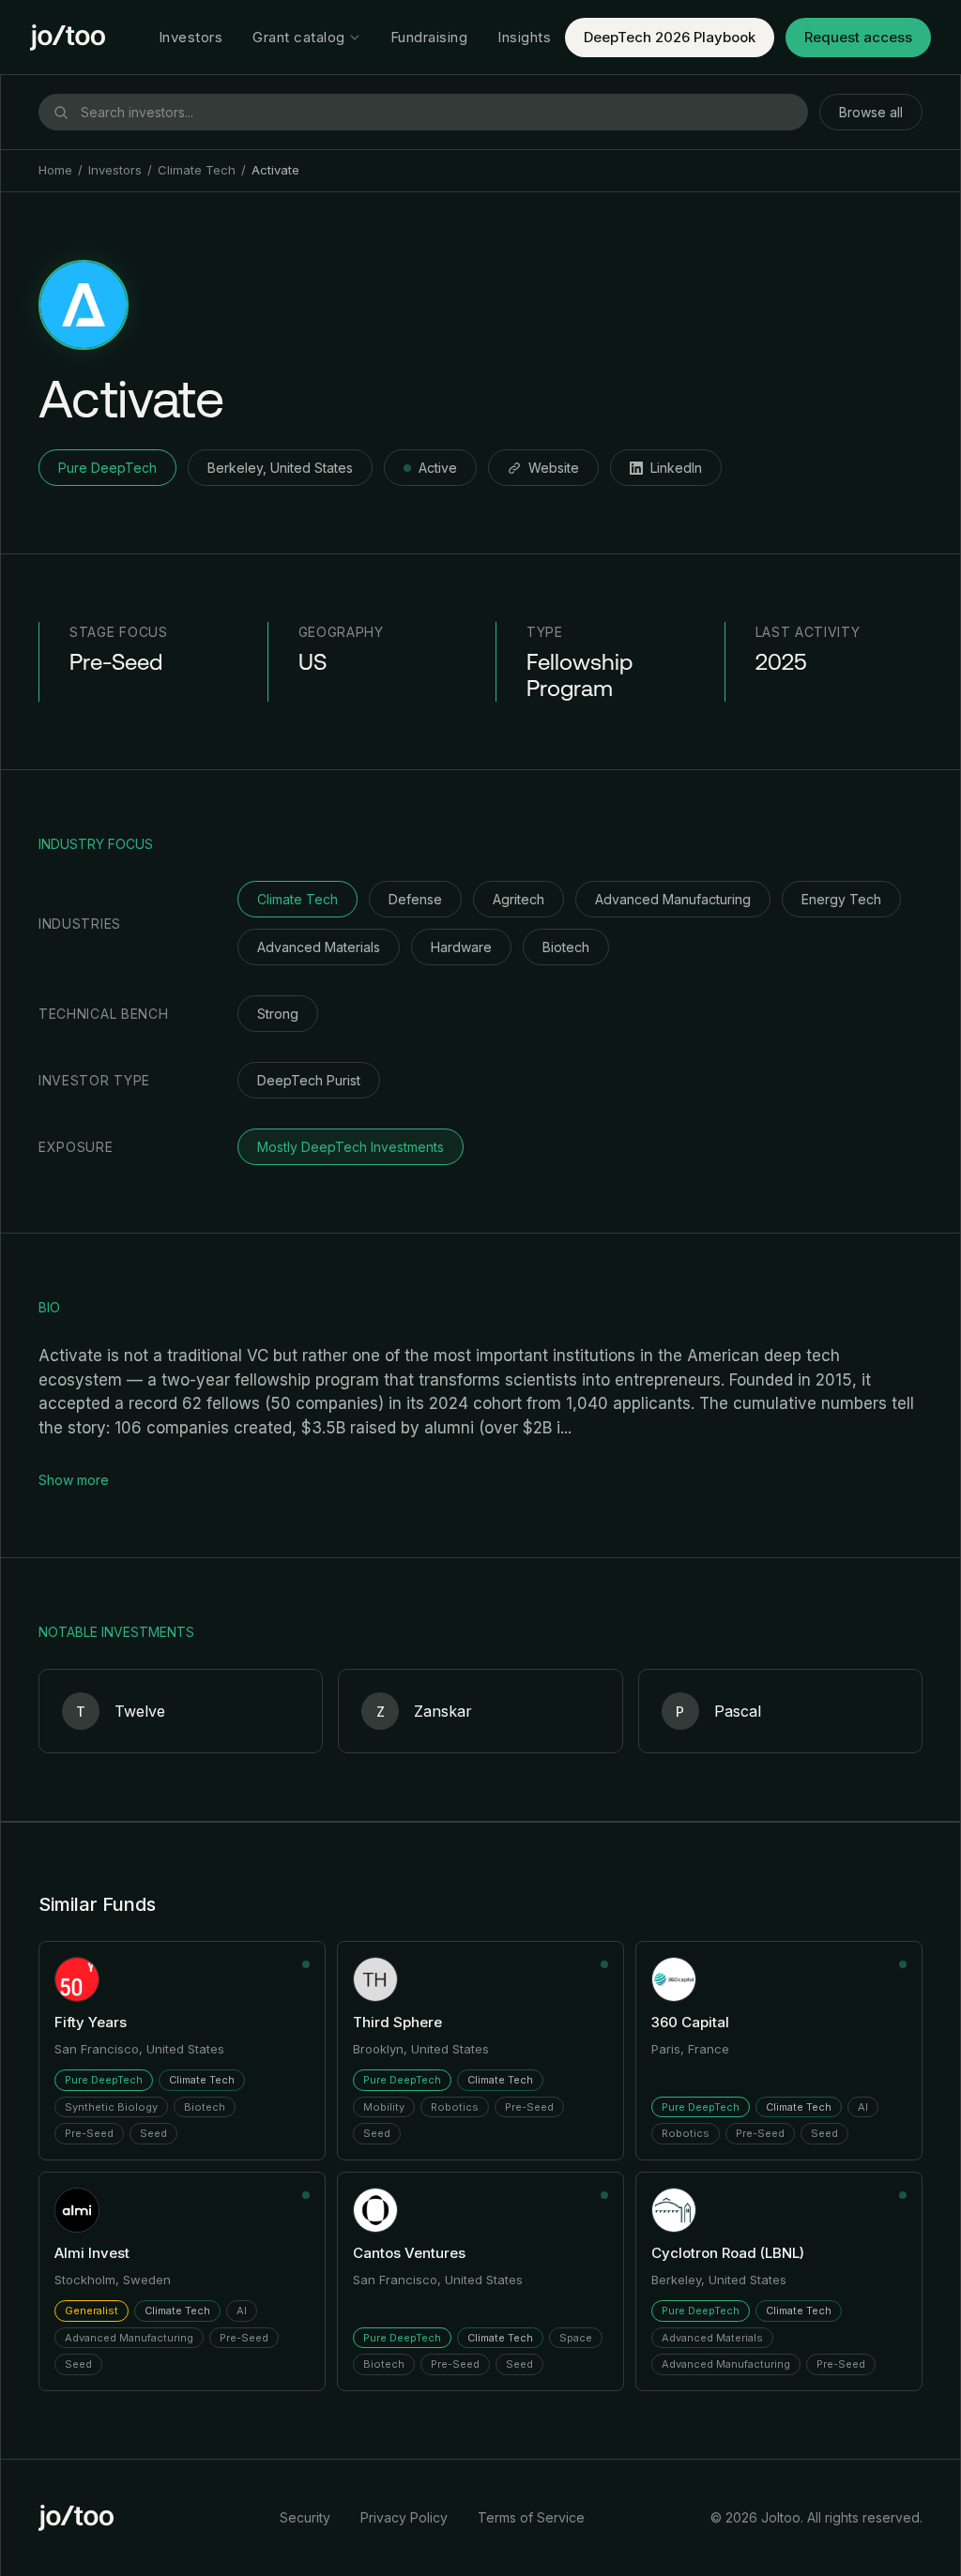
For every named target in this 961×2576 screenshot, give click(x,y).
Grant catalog (299, 37)
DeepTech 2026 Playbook (670, 37)
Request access (858, 37)
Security (305, 2517)
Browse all (871, 112)
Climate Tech (197, 170)
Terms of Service (531, 2517)
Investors (191, 37)
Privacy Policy (404, 2517)
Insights (524, 37)
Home (55, 170)
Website (554, 468)
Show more (74, 1480)
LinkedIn (676, 468)
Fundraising (429, 37)
